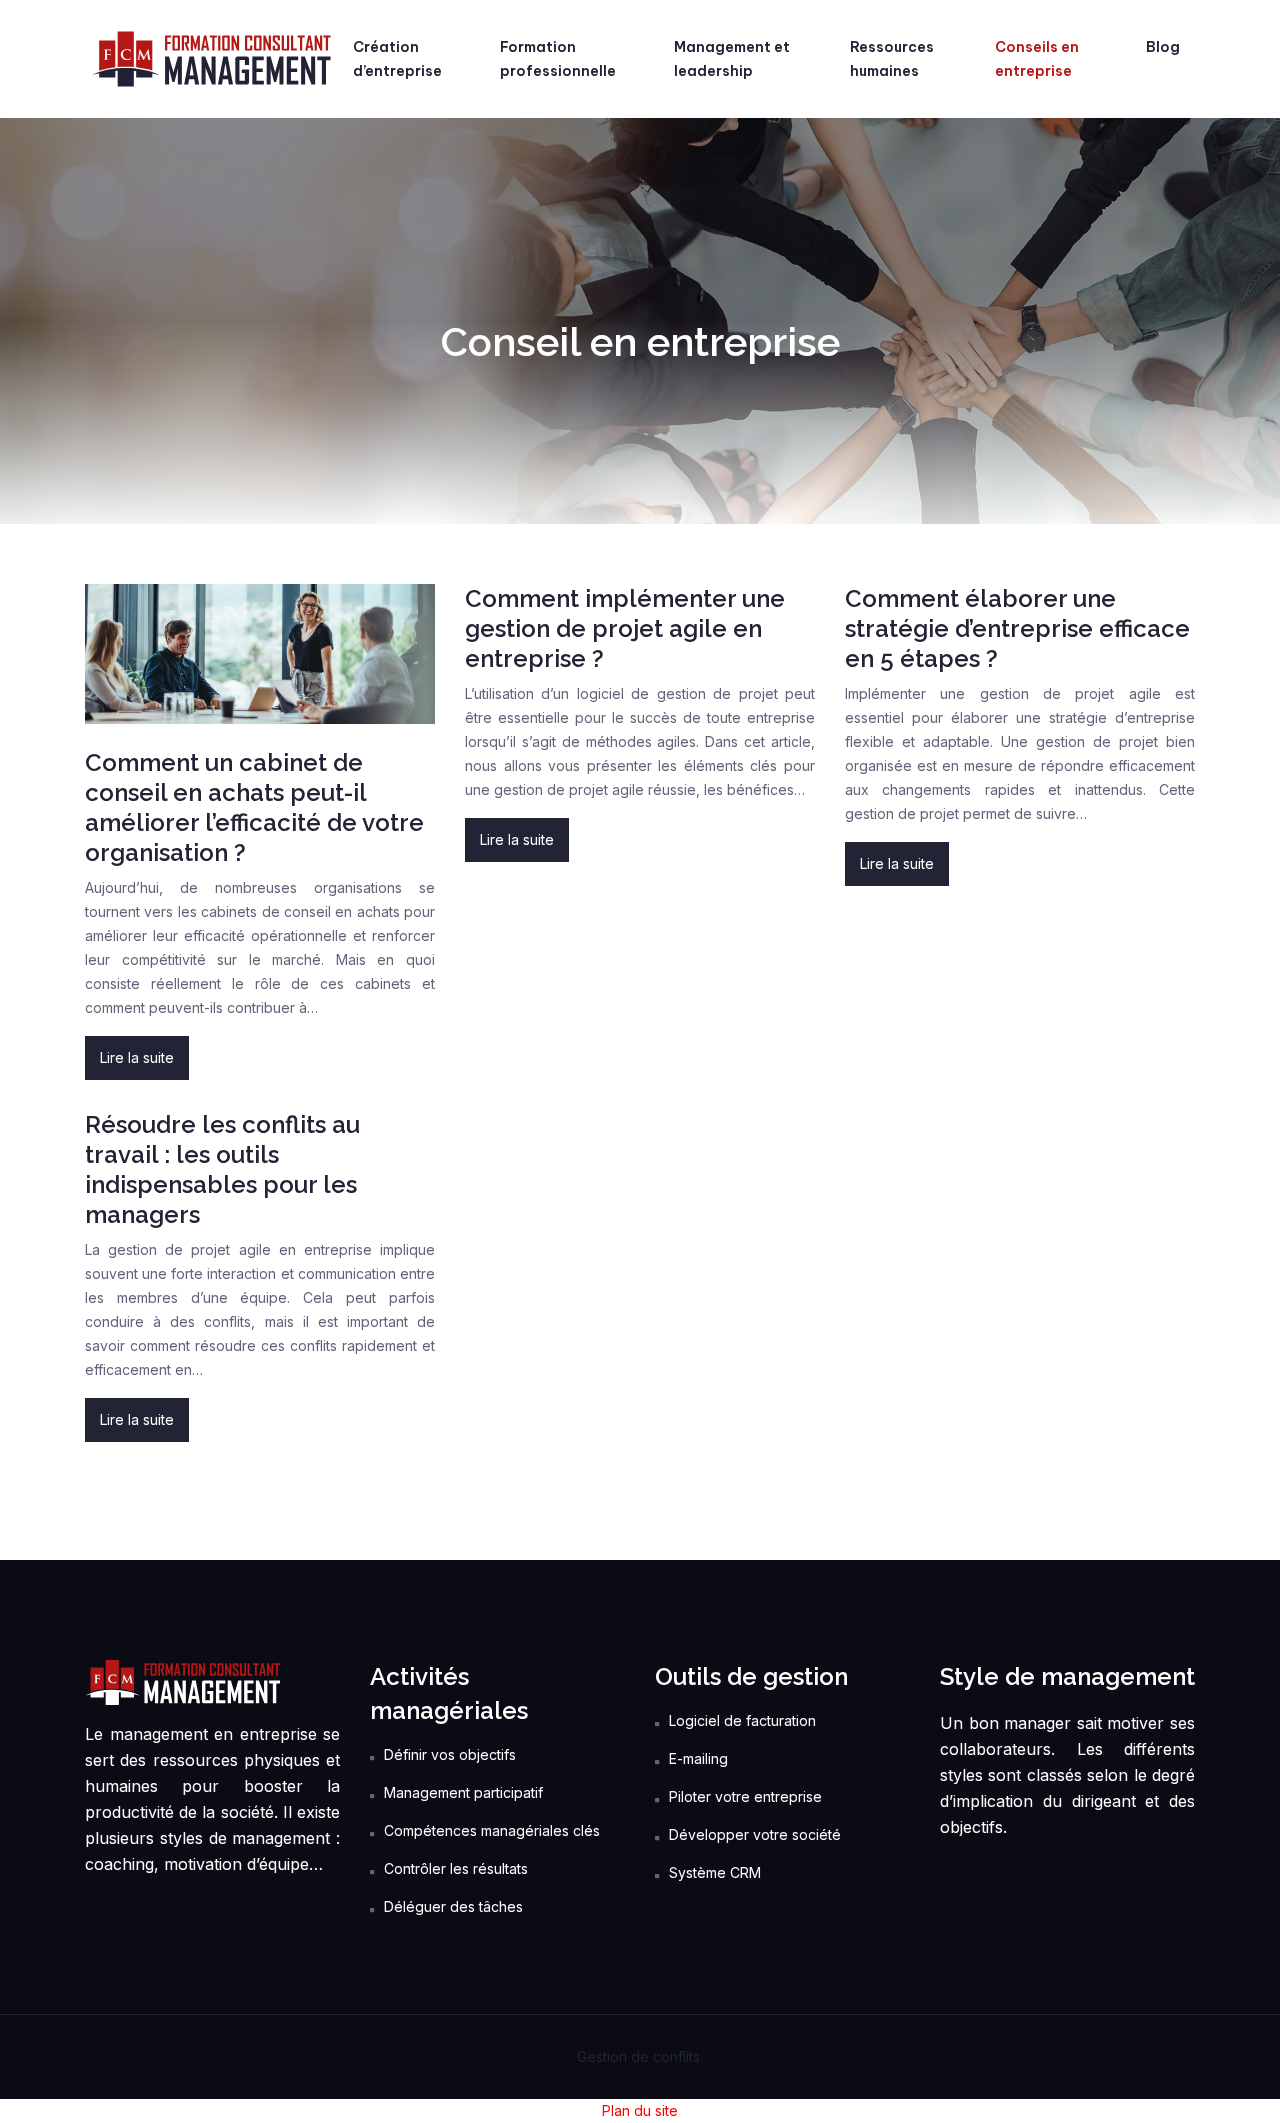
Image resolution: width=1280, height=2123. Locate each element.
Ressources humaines (892, 59)
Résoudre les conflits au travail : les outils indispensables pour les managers (222, 1169)
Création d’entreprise (397, 59)
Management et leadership (732, 59)
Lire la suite (137, 1057)
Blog (1163, 47)
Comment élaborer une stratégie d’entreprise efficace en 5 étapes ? (1017, 628)
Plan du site (640, 2110)
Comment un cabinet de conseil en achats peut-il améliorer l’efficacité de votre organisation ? (254, 807)
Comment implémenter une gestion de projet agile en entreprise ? (625, 628)
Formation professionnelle (558, 59)
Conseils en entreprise (1037, 59)
